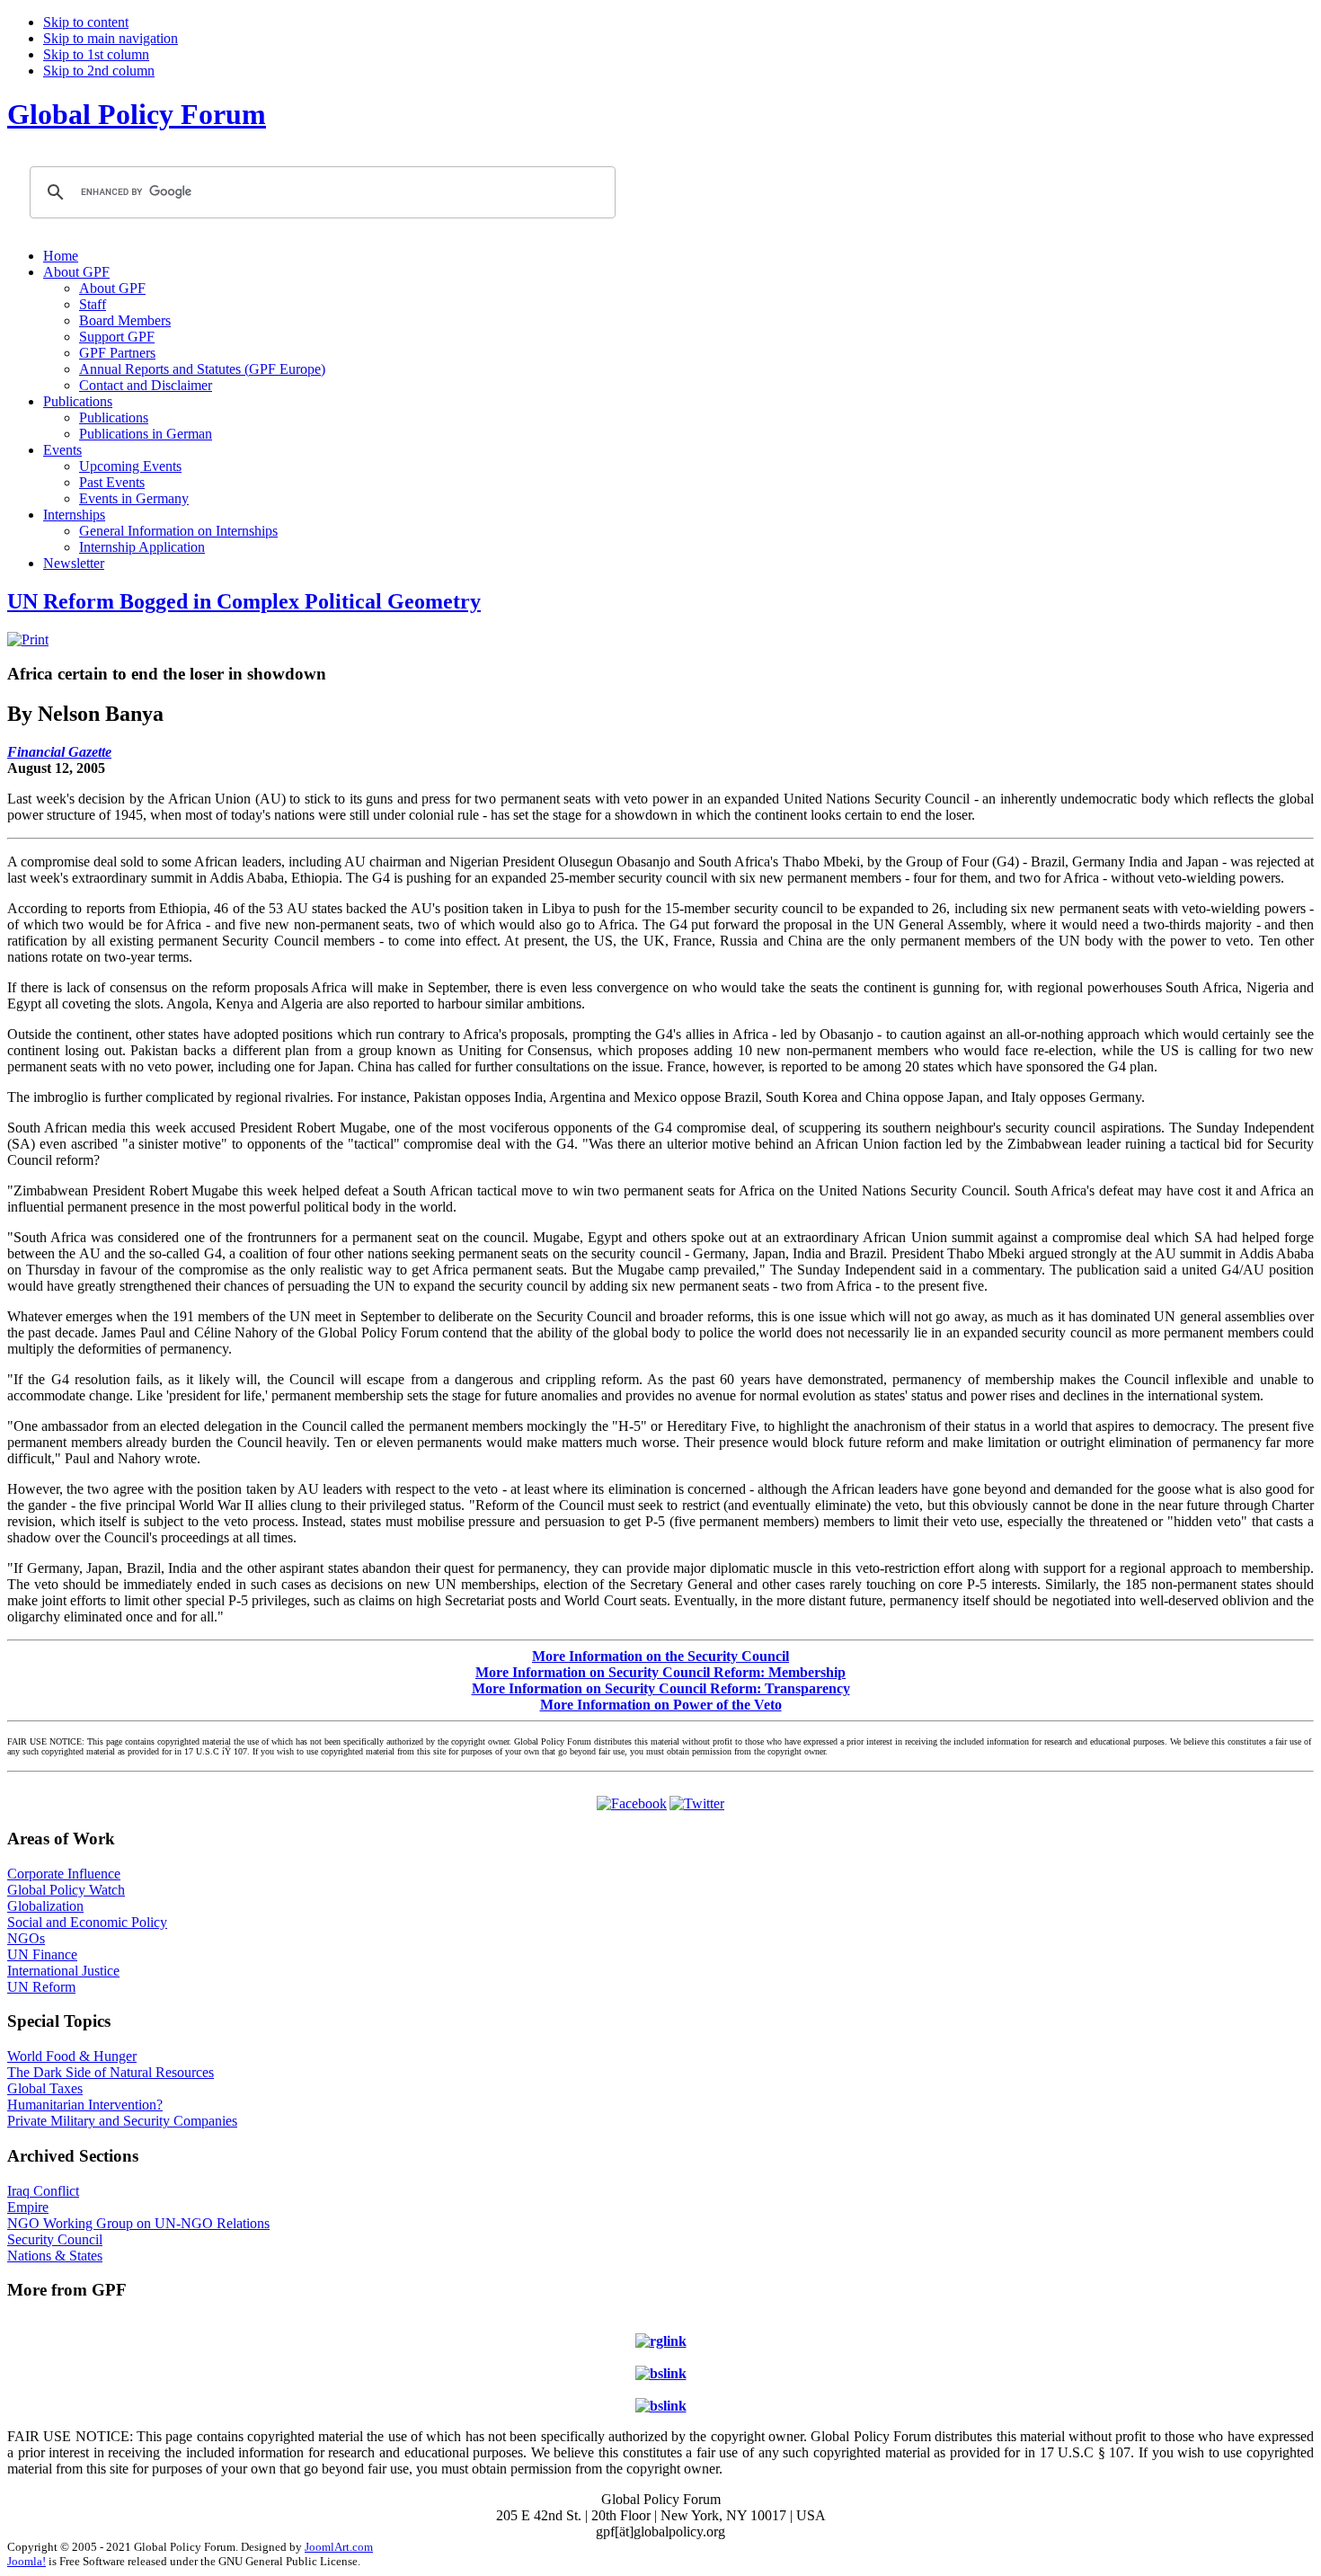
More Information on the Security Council (660, 1656)
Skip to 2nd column (99, 71)
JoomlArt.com (339, 2547)
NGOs (26, 1938)
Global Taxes (45, 2088)
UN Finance (42, 1954)
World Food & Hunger (72, 2056)
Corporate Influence (64, 1874)
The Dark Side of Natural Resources (111, 2072)
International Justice (63, 1971)
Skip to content (86, 22)
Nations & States (55, 2256)
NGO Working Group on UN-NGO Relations (138, 2223)
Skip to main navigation (111, 38)
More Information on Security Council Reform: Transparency (661, 1688)
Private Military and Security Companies (122, 2121)
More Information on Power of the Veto (661, 1705)
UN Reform (41, 1987)
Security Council (55, 2239)
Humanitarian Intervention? (85, 2105)
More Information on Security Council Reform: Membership (660, 1672)
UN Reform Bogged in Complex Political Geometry (244, 601)
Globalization (45, 1906)
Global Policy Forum (137, 114)
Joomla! (27, 2561)
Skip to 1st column (96, 54)
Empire (28, 2207)
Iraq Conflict (43, 2191)
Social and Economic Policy (87, 1922)
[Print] (28, 640)
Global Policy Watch (66, 1890)
